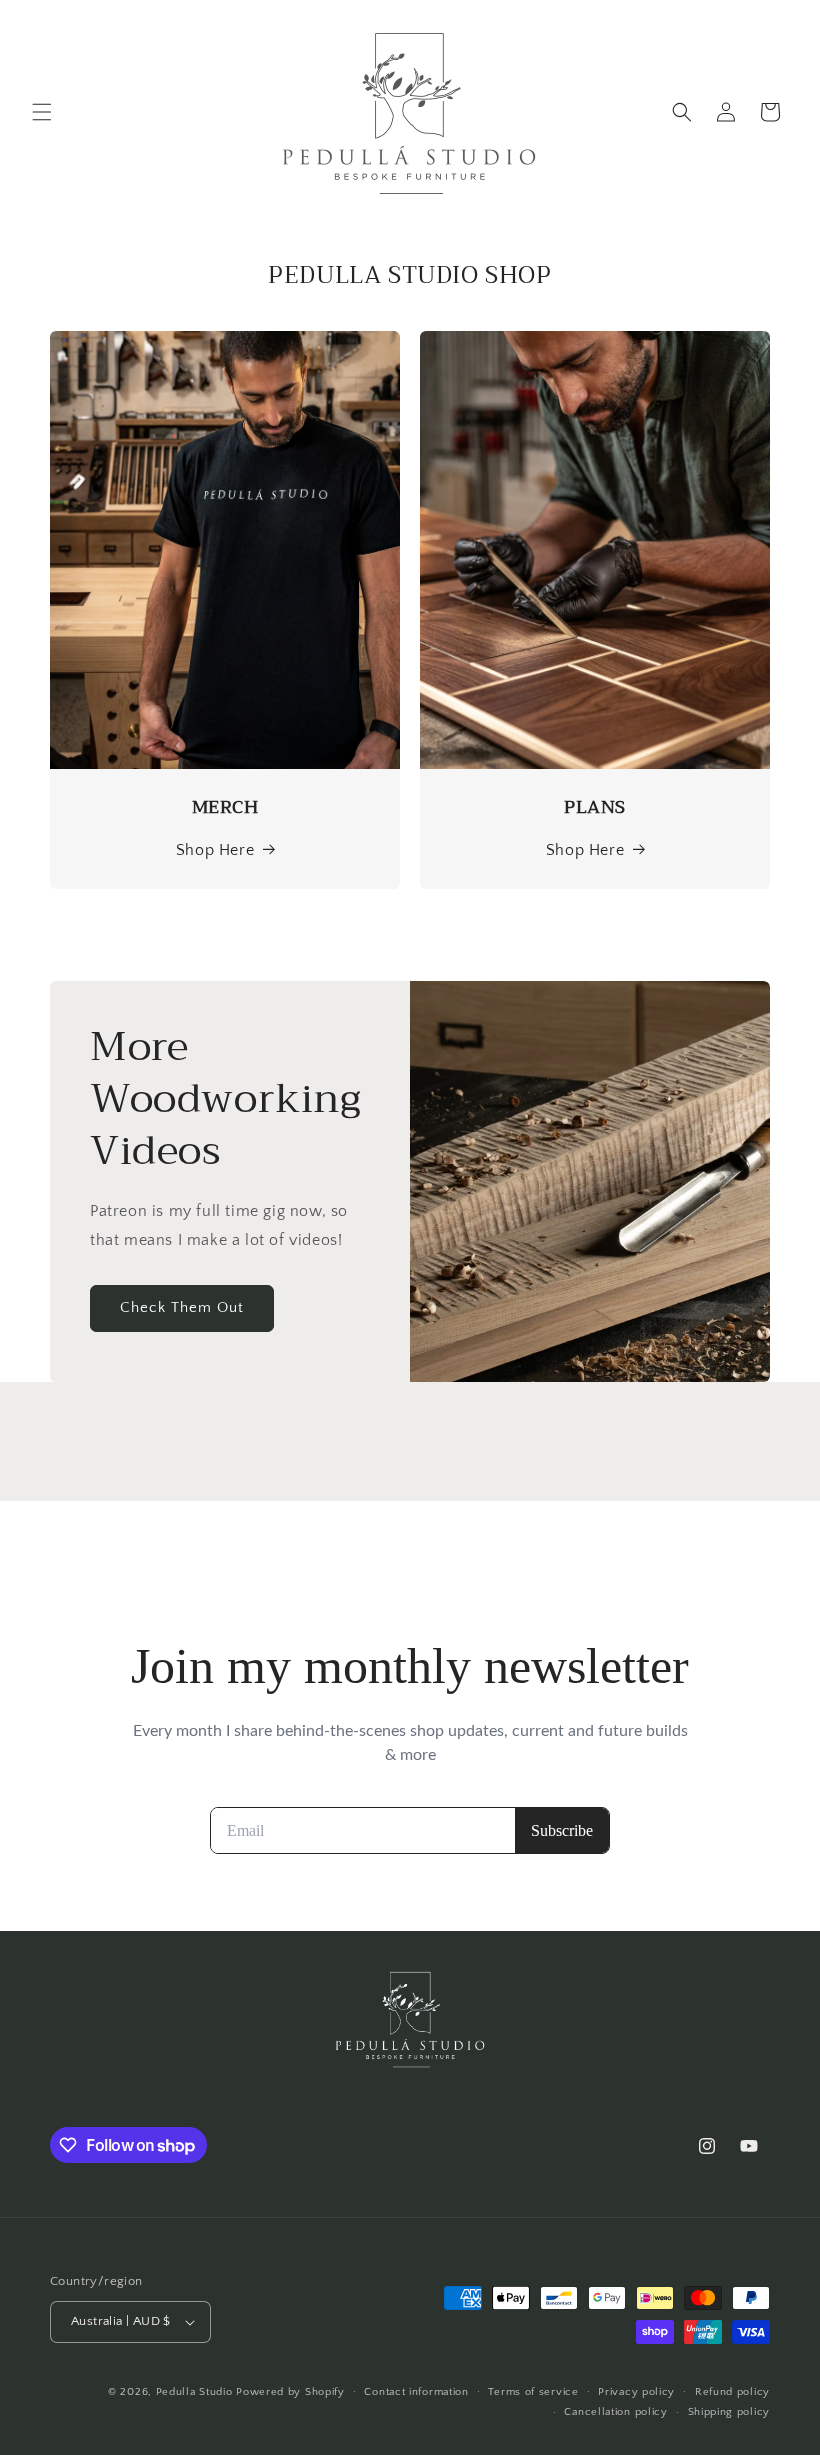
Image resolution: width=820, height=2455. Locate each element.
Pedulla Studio (194, 2392)
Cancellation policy (615, 2412)
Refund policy (732, 2392)
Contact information (416, 2392)
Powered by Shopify (290, 2392)
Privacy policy (636, 2392)
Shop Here (215, 850)
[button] (42, 112)
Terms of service (533, 2392)
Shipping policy (729, 2412)
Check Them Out (182, 1308)
